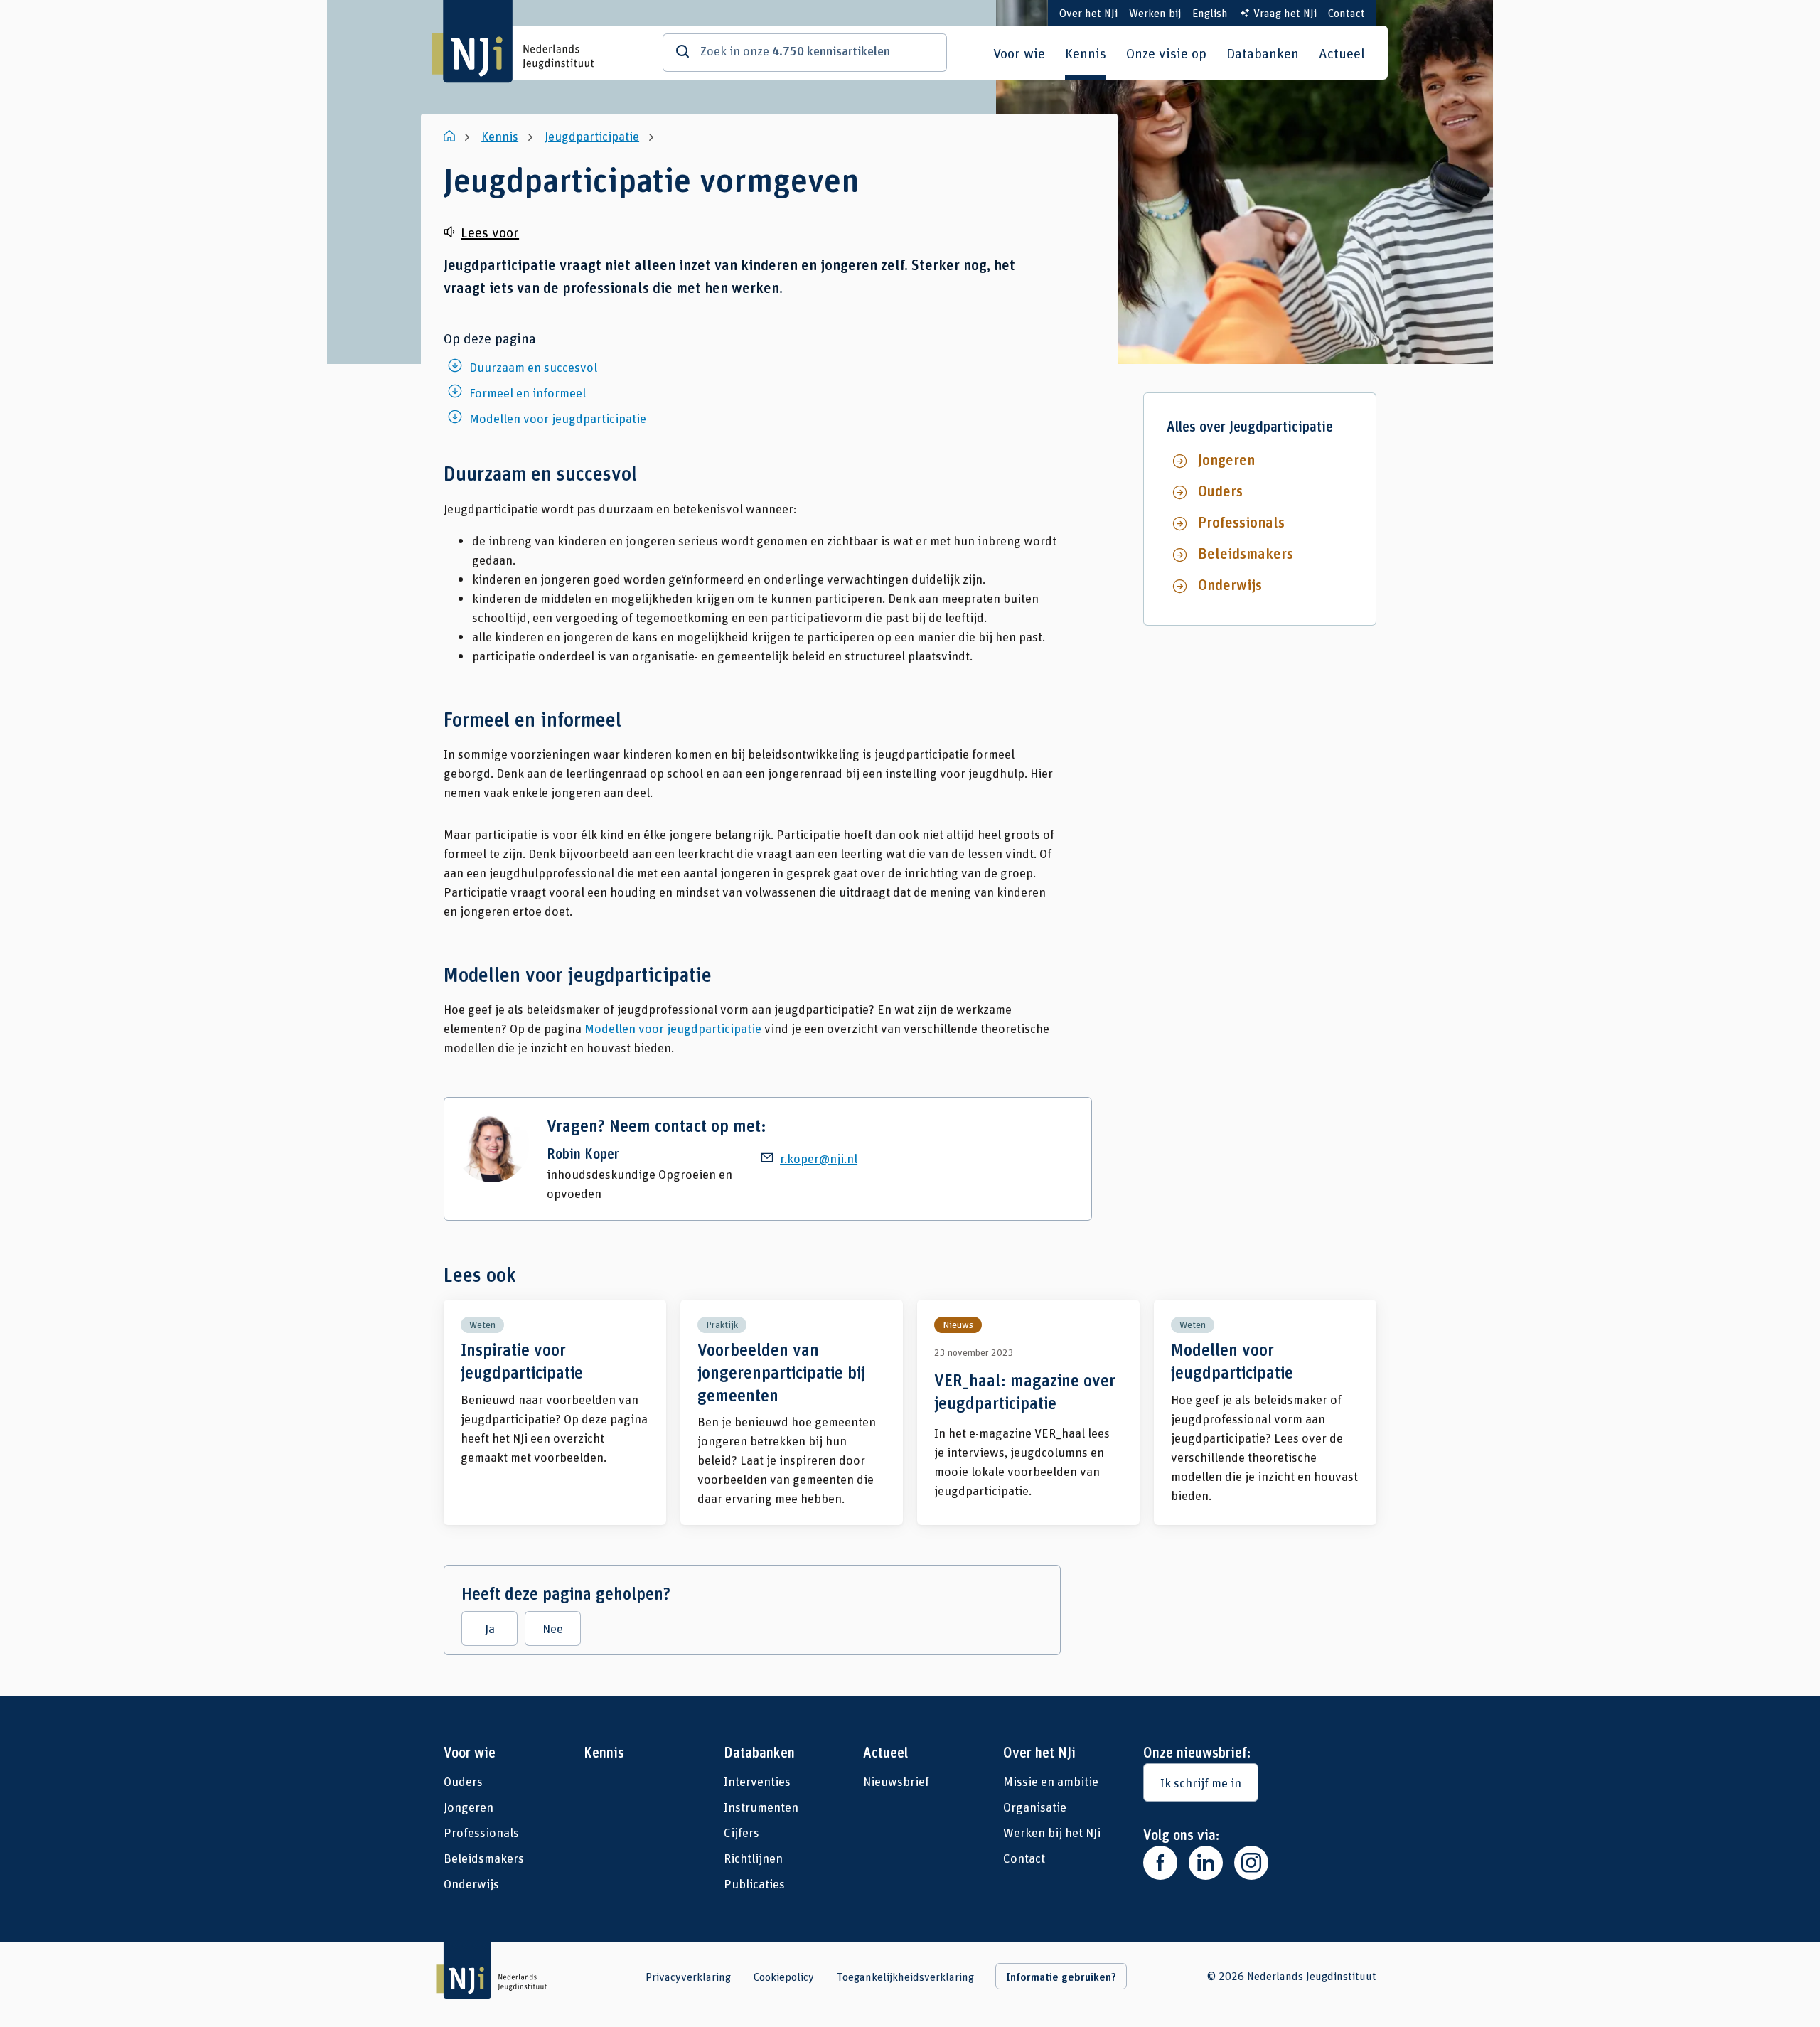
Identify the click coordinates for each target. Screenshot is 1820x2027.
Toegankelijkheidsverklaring (905, 1977)
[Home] (451, 136)
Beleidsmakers (1246, 553)
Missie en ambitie (1051, 1781)
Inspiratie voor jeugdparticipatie (555, 1413)
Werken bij (1155, 12)
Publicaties (754, 1883)
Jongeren (1226, 459)
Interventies (757, 1781)
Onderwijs (1230, 584)
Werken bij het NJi (1052, 1832)
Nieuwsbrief (896, 1781)
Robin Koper (583, 1154)
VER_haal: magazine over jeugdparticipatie (1028, 1413)
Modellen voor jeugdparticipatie (673, 1028)
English (1210, 12)
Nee (553, 1628)
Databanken (1263, 53)
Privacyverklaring (688, 1977)
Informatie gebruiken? (1061, 1977)
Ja (490, 1628)
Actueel (1342, 53)
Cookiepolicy (784, 1977)
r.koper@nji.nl (819, 1158)
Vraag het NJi (1285, 12)
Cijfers (742, 1832)
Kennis (1086, 53)
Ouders (1220, 491)
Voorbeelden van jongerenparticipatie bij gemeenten (792, 1413)
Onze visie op (1166, 53)
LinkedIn (1206, 1863)
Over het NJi (1088, 12)
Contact (1347, 12)
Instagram (1251, 1863)
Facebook (1160, 1863)
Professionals (1241, 522)
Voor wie (1019, 53)
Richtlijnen (753, 1858)
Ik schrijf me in (1201, 1782)
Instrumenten (761, 1807)
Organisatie (1035, 1807)
